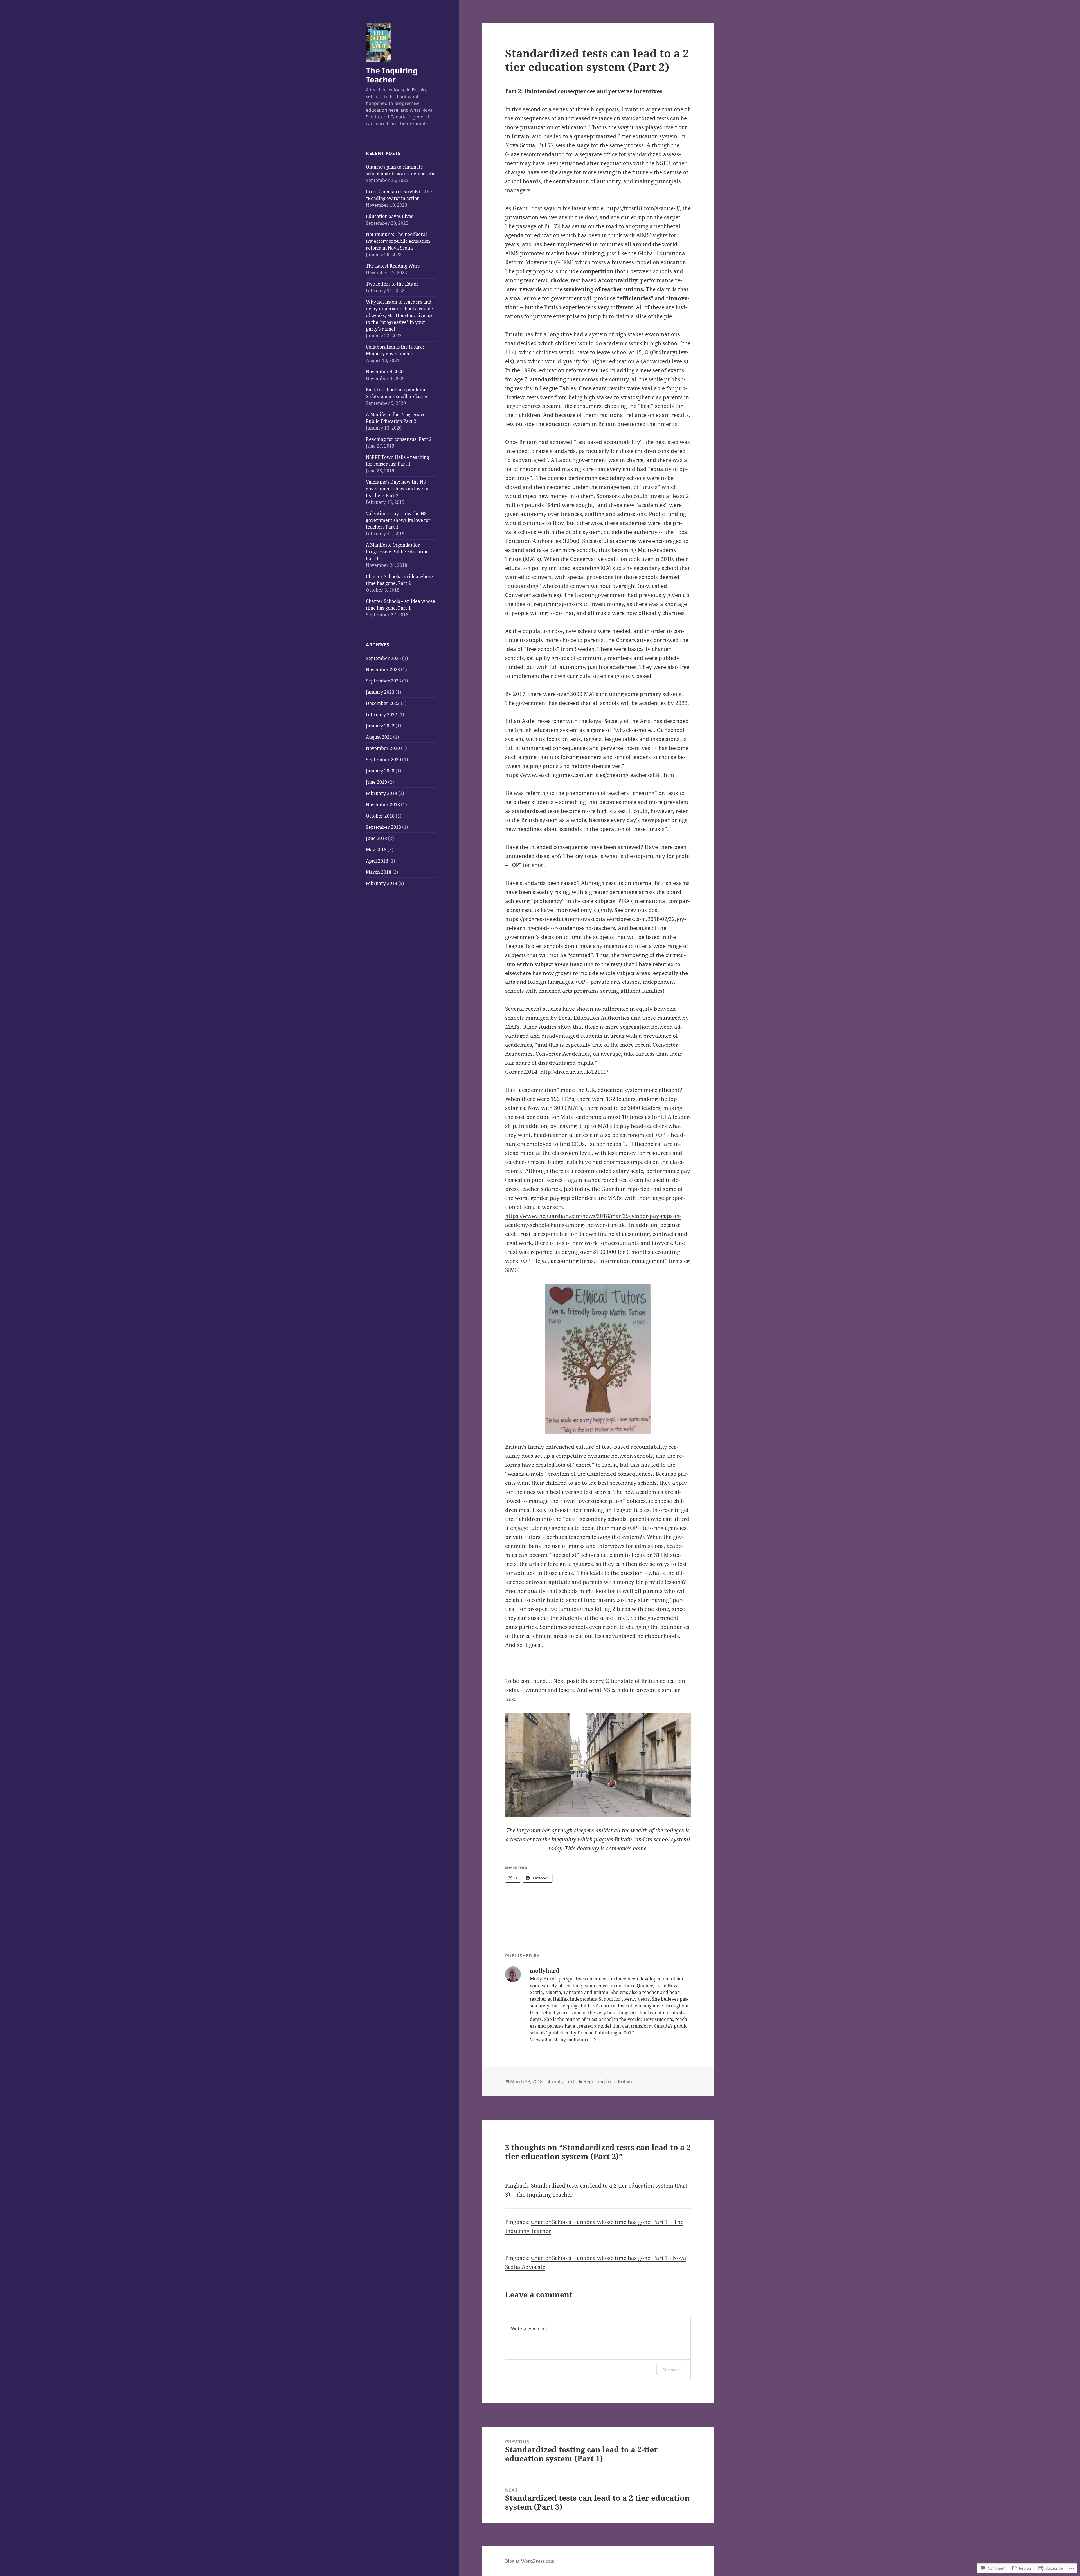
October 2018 (380, 816)
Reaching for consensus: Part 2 (399, 439)
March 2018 (379, 872)
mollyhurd (563, 2081)
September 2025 (383, 658)
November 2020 (383, 748)
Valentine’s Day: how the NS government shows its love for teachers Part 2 (398, 489)
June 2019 (376, 782)
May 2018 (376, 850)
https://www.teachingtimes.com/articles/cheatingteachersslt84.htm (590, 775)
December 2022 (383, 703)
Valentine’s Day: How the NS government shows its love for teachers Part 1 (398, 520)
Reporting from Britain (608, 2081)
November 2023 (383, 670)
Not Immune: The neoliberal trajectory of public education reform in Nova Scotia (398, 241)
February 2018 (382, 883)
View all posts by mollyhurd (560, 2040)
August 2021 (379, 737)
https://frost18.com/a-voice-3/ (643, 208)
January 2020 (380, 771)
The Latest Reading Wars (393, 266)
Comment (671, 2370)
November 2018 (383, 805)
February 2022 (382, 715)
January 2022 (380, 726)
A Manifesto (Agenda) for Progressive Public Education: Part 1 (398, 552)
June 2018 (376, 838)
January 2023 (380, 692)
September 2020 (383, 760)
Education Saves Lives (390, 216)
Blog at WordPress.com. (530, 2561)
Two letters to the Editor (392, 284)
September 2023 (383, 681)
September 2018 (383, 827)
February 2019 (382, 793)
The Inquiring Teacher (392, 75)
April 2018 (377, 861)
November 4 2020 (385, 372)
